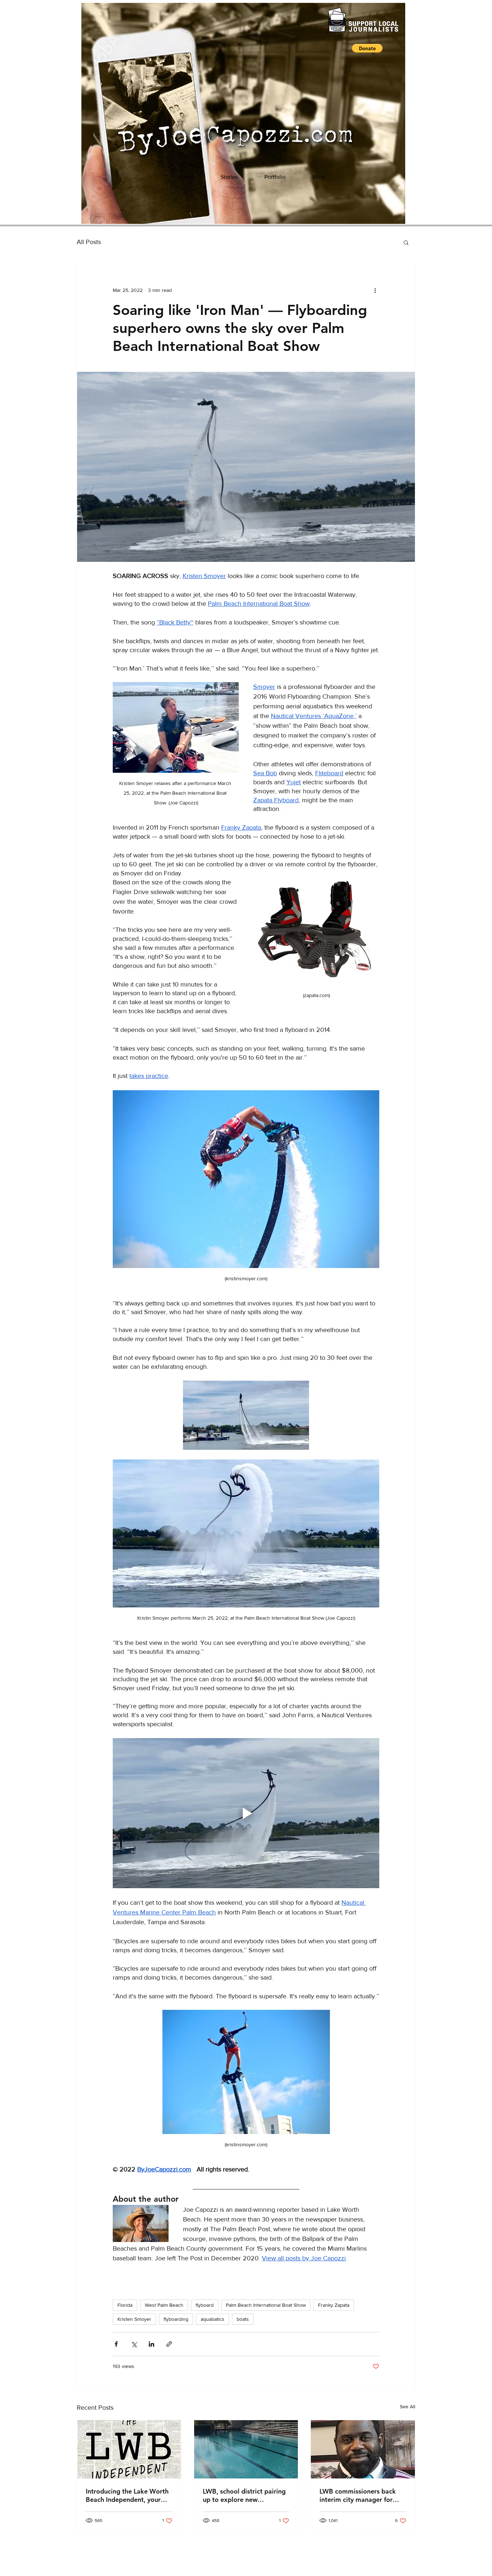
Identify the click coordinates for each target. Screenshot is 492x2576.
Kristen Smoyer (134, 2319)
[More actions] (375, 290)
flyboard (205, 2305)
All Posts (89, 242)
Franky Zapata (334, 2305)
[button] (367, 48)
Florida (125, 2305)
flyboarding (176, 2319)
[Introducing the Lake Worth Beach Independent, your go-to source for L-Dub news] (129, 2449)
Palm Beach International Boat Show (266, 2305)
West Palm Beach (164, 2305)
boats (243, 2319)
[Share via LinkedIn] (151, 2344)
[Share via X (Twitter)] (134, 2344)
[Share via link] (169, 2344)
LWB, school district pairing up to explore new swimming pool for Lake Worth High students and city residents (244, 2495)
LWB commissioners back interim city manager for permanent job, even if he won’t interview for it (358, 2495)
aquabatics (213, 2319)
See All (408, 2406)
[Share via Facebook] (116, 2344)
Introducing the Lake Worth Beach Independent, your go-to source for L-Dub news (128, 2495)
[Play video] (246, 1813)
